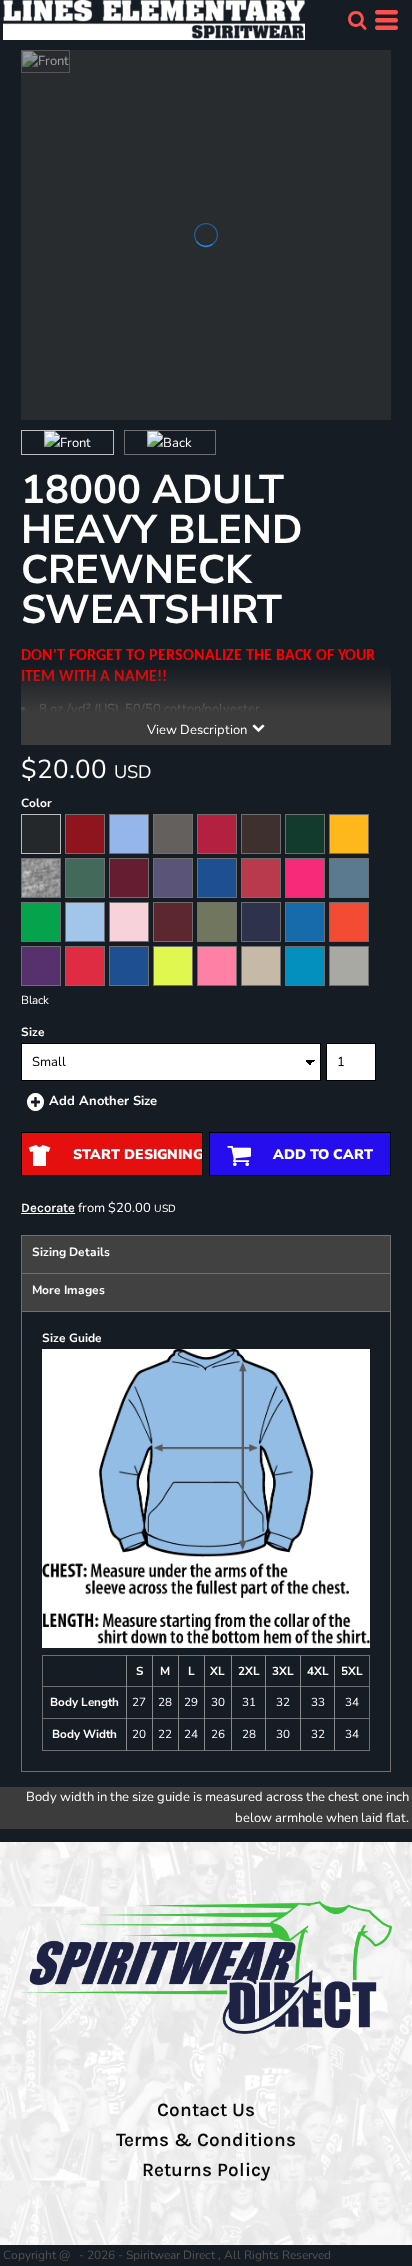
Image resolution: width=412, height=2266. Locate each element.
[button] (357, 20)
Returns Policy (206, 2170)
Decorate (48, 1207)
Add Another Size (103, 1101)
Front (75, 443)
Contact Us (206, 2110)
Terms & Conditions (206, 2140)
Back (177, 443)
